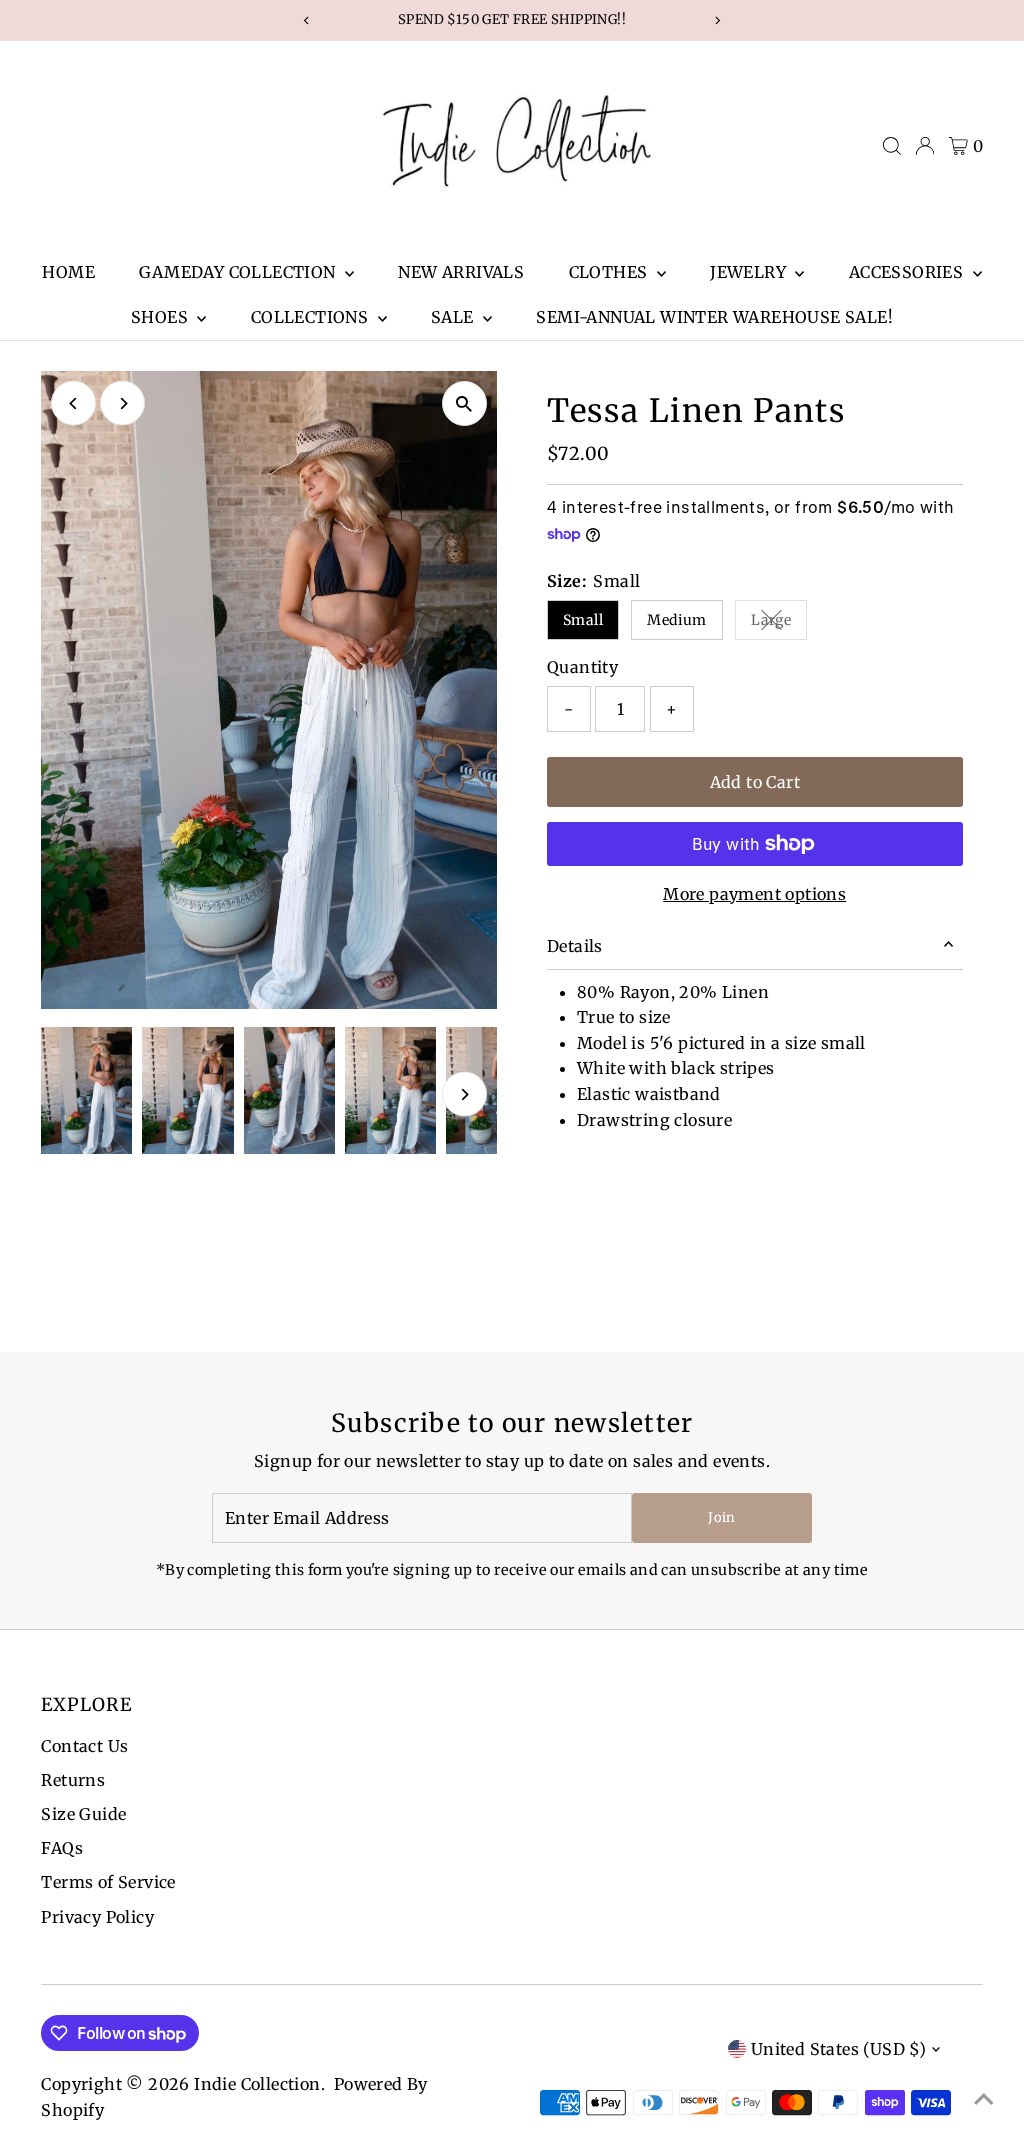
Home (68, 272)
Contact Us (84, 1746)
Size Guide (83, 1814)
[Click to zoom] (464, 403)
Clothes (610, 272)
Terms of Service (108, 1882)
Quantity (582, 667)
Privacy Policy (97, 1917)
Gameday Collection (239, 272)
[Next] (122, 403)
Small (583, 620)
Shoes (161, 317)
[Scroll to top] (984, 2098)
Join (721, 1517)
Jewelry (750, 272)
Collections (312, 317)
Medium (676, 620)
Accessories (908, 272)
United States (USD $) (838, 2049)
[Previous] (73, 403)
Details (575, 946)
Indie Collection (257, 2084)
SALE (454, 317)
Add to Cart (755, 782)
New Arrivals (461, 272)
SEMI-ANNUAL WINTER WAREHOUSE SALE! (714, 317)
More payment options (754, 894)
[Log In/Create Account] (925, 146)
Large (779, 623)
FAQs (62, 1848)
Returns (73, 1780)
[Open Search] (892, 146)
